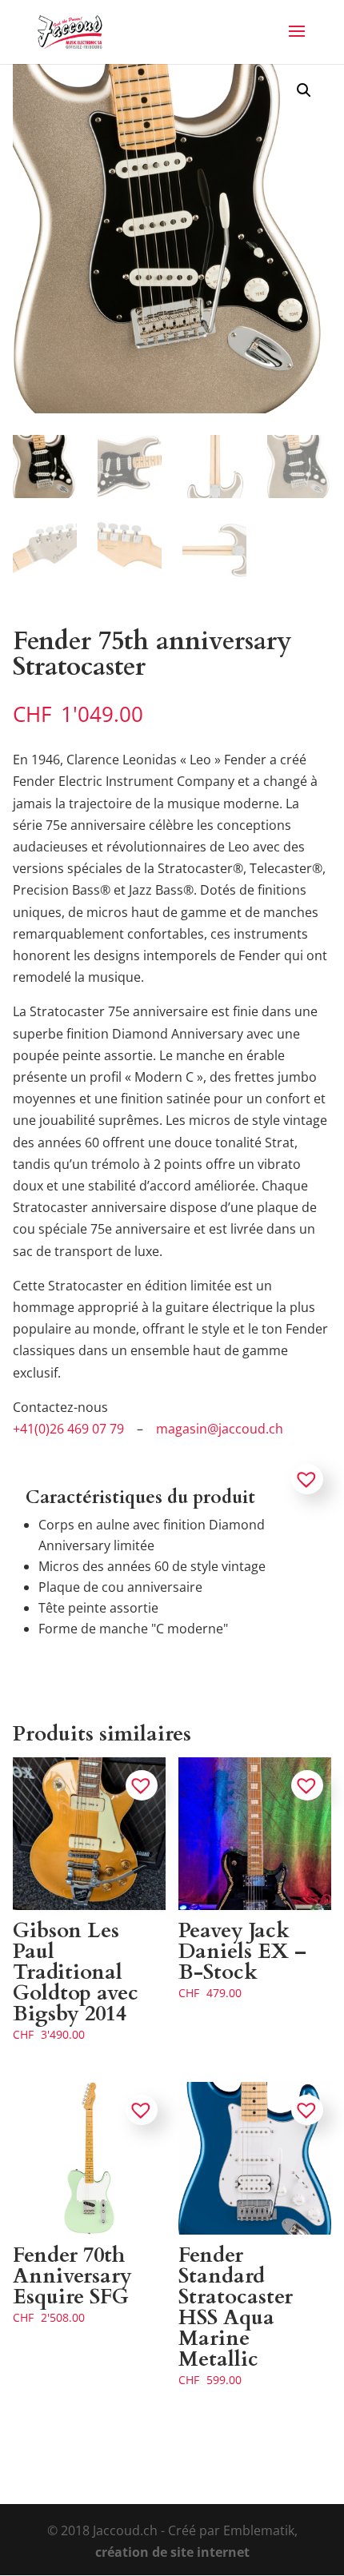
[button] (304, 90)
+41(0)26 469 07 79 (68, 1429)
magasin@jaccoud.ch (220, 1429)
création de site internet (172, 2552)
